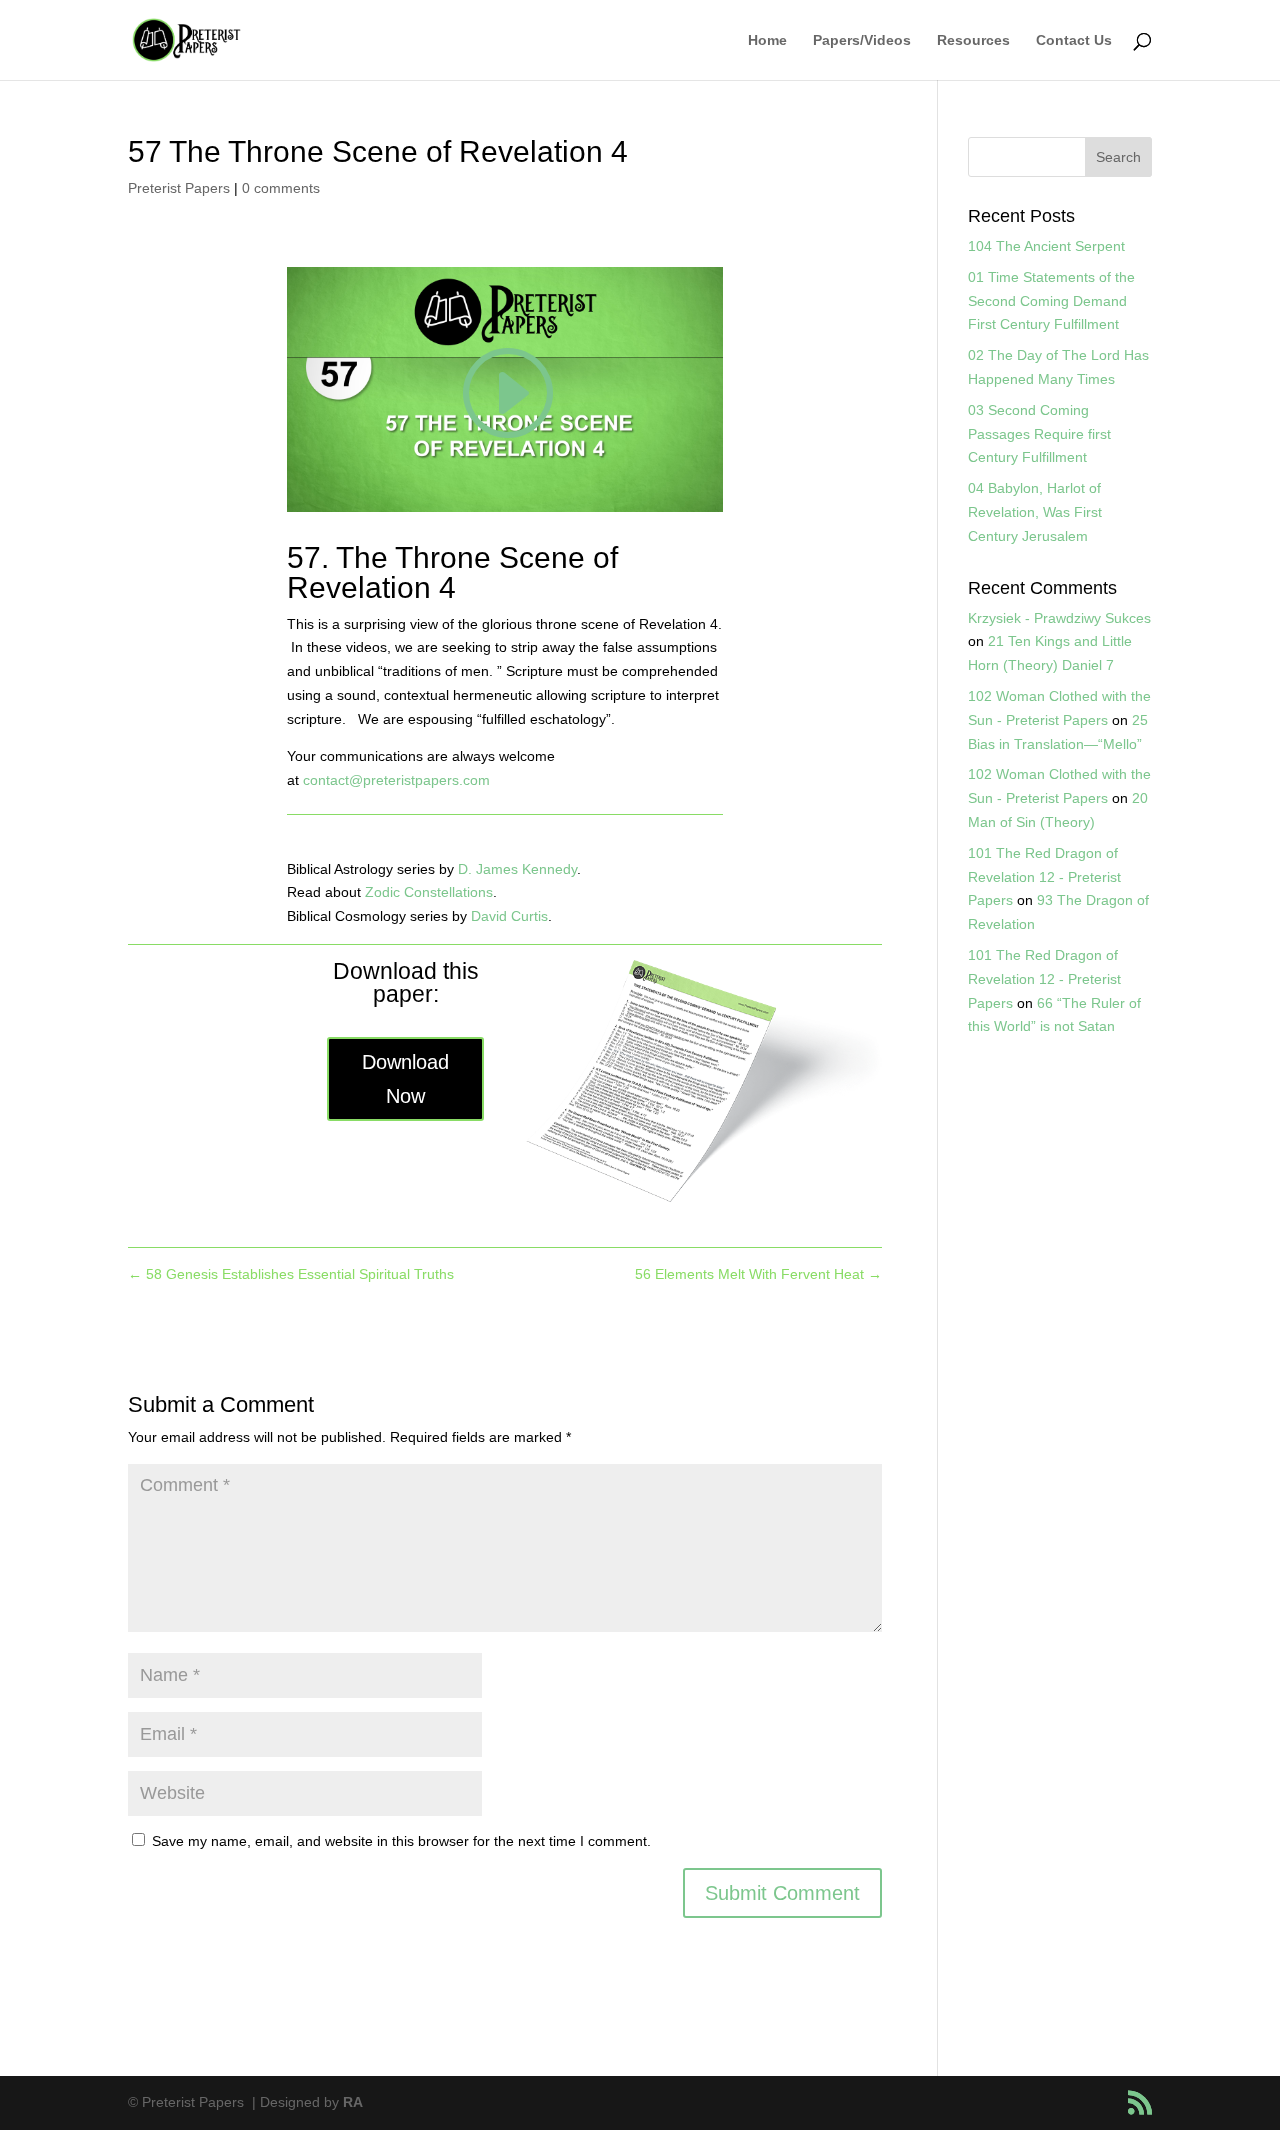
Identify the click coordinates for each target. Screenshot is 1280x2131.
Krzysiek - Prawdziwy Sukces (1059, 618)
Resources (973, 40)
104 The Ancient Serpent (1046, 246)
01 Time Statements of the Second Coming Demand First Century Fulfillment (1051, 301)
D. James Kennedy (517, 869)
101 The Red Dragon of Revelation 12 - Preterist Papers (1044, 877)
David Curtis (509, 916)
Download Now (405, 1079)
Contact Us (1074, 40)
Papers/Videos (862, 40)
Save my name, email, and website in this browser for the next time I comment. (401, 1841)
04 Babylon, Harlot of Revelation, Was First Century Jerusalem (1035, 512)
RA (353, 2102)
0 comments (281, 188)
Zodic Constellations (429, 892)
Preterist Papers (179, 188)
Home (767, 40)
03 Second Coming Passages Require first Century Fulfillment (1039, 434)
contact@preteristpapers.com (396, 780)
